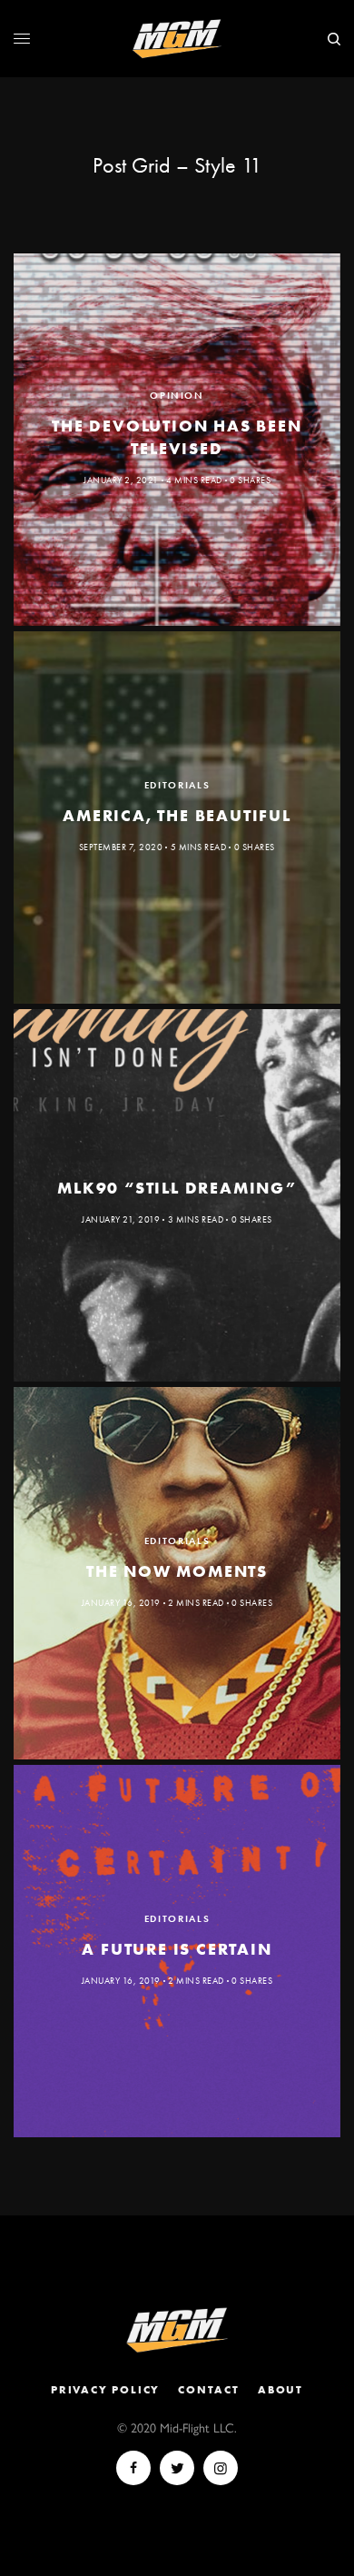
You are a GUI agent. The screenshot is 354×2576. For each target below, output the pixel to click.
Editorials (177, 785)
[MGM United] (177, 39)
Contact (209, 2390)
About (280, 2390)
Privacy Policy (105, 2390)
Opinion (177, 395)
